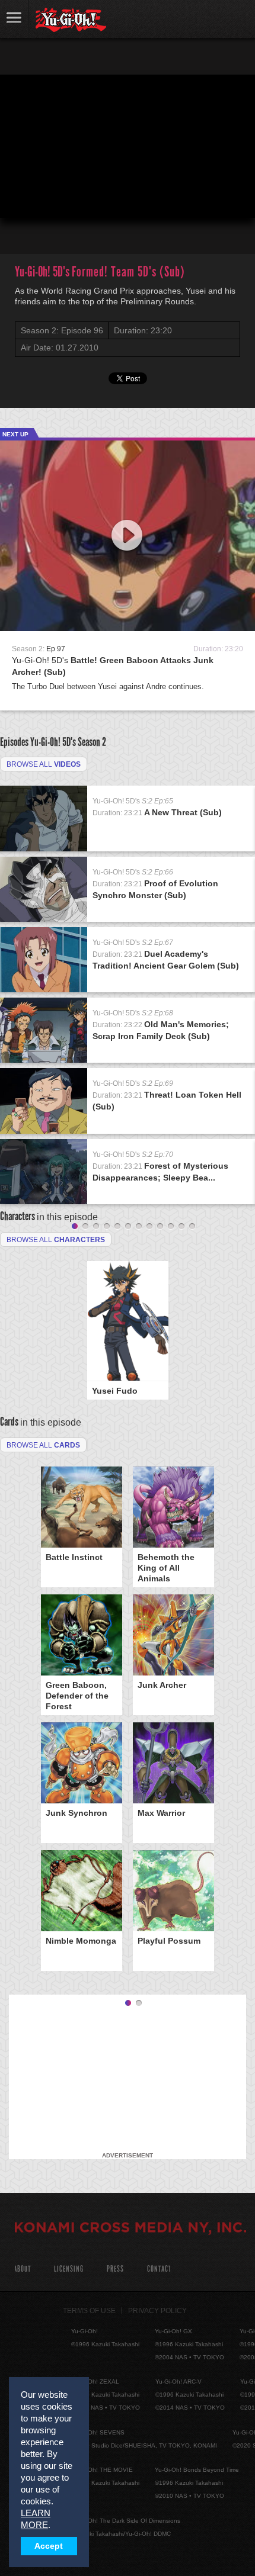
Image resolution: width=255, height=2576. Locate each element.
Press (115, 2269)
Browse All (43, 1445)
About (22, 2269)
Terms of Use (89, 2311)
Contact (159, 2269)
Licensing (69, 2269)
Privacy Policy (157, 2311)
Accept (49, 2546)
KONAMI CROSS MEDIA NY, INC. (130, 2229)
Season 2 (92, 742)
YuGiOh (71, 20)
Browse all (44, 764)
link (14, 19)
